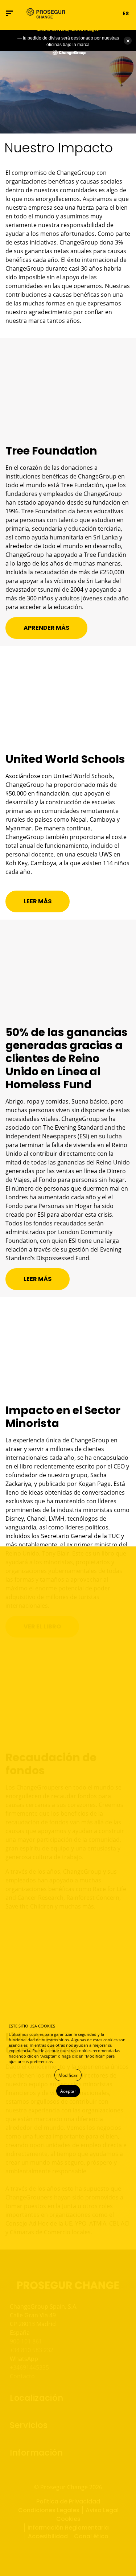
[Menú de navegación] (10, 13)
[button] (92, 13)
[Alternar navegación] (80, 13)
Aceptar (68, 2091)
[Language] (113, 13)
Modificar (68, 2075)
